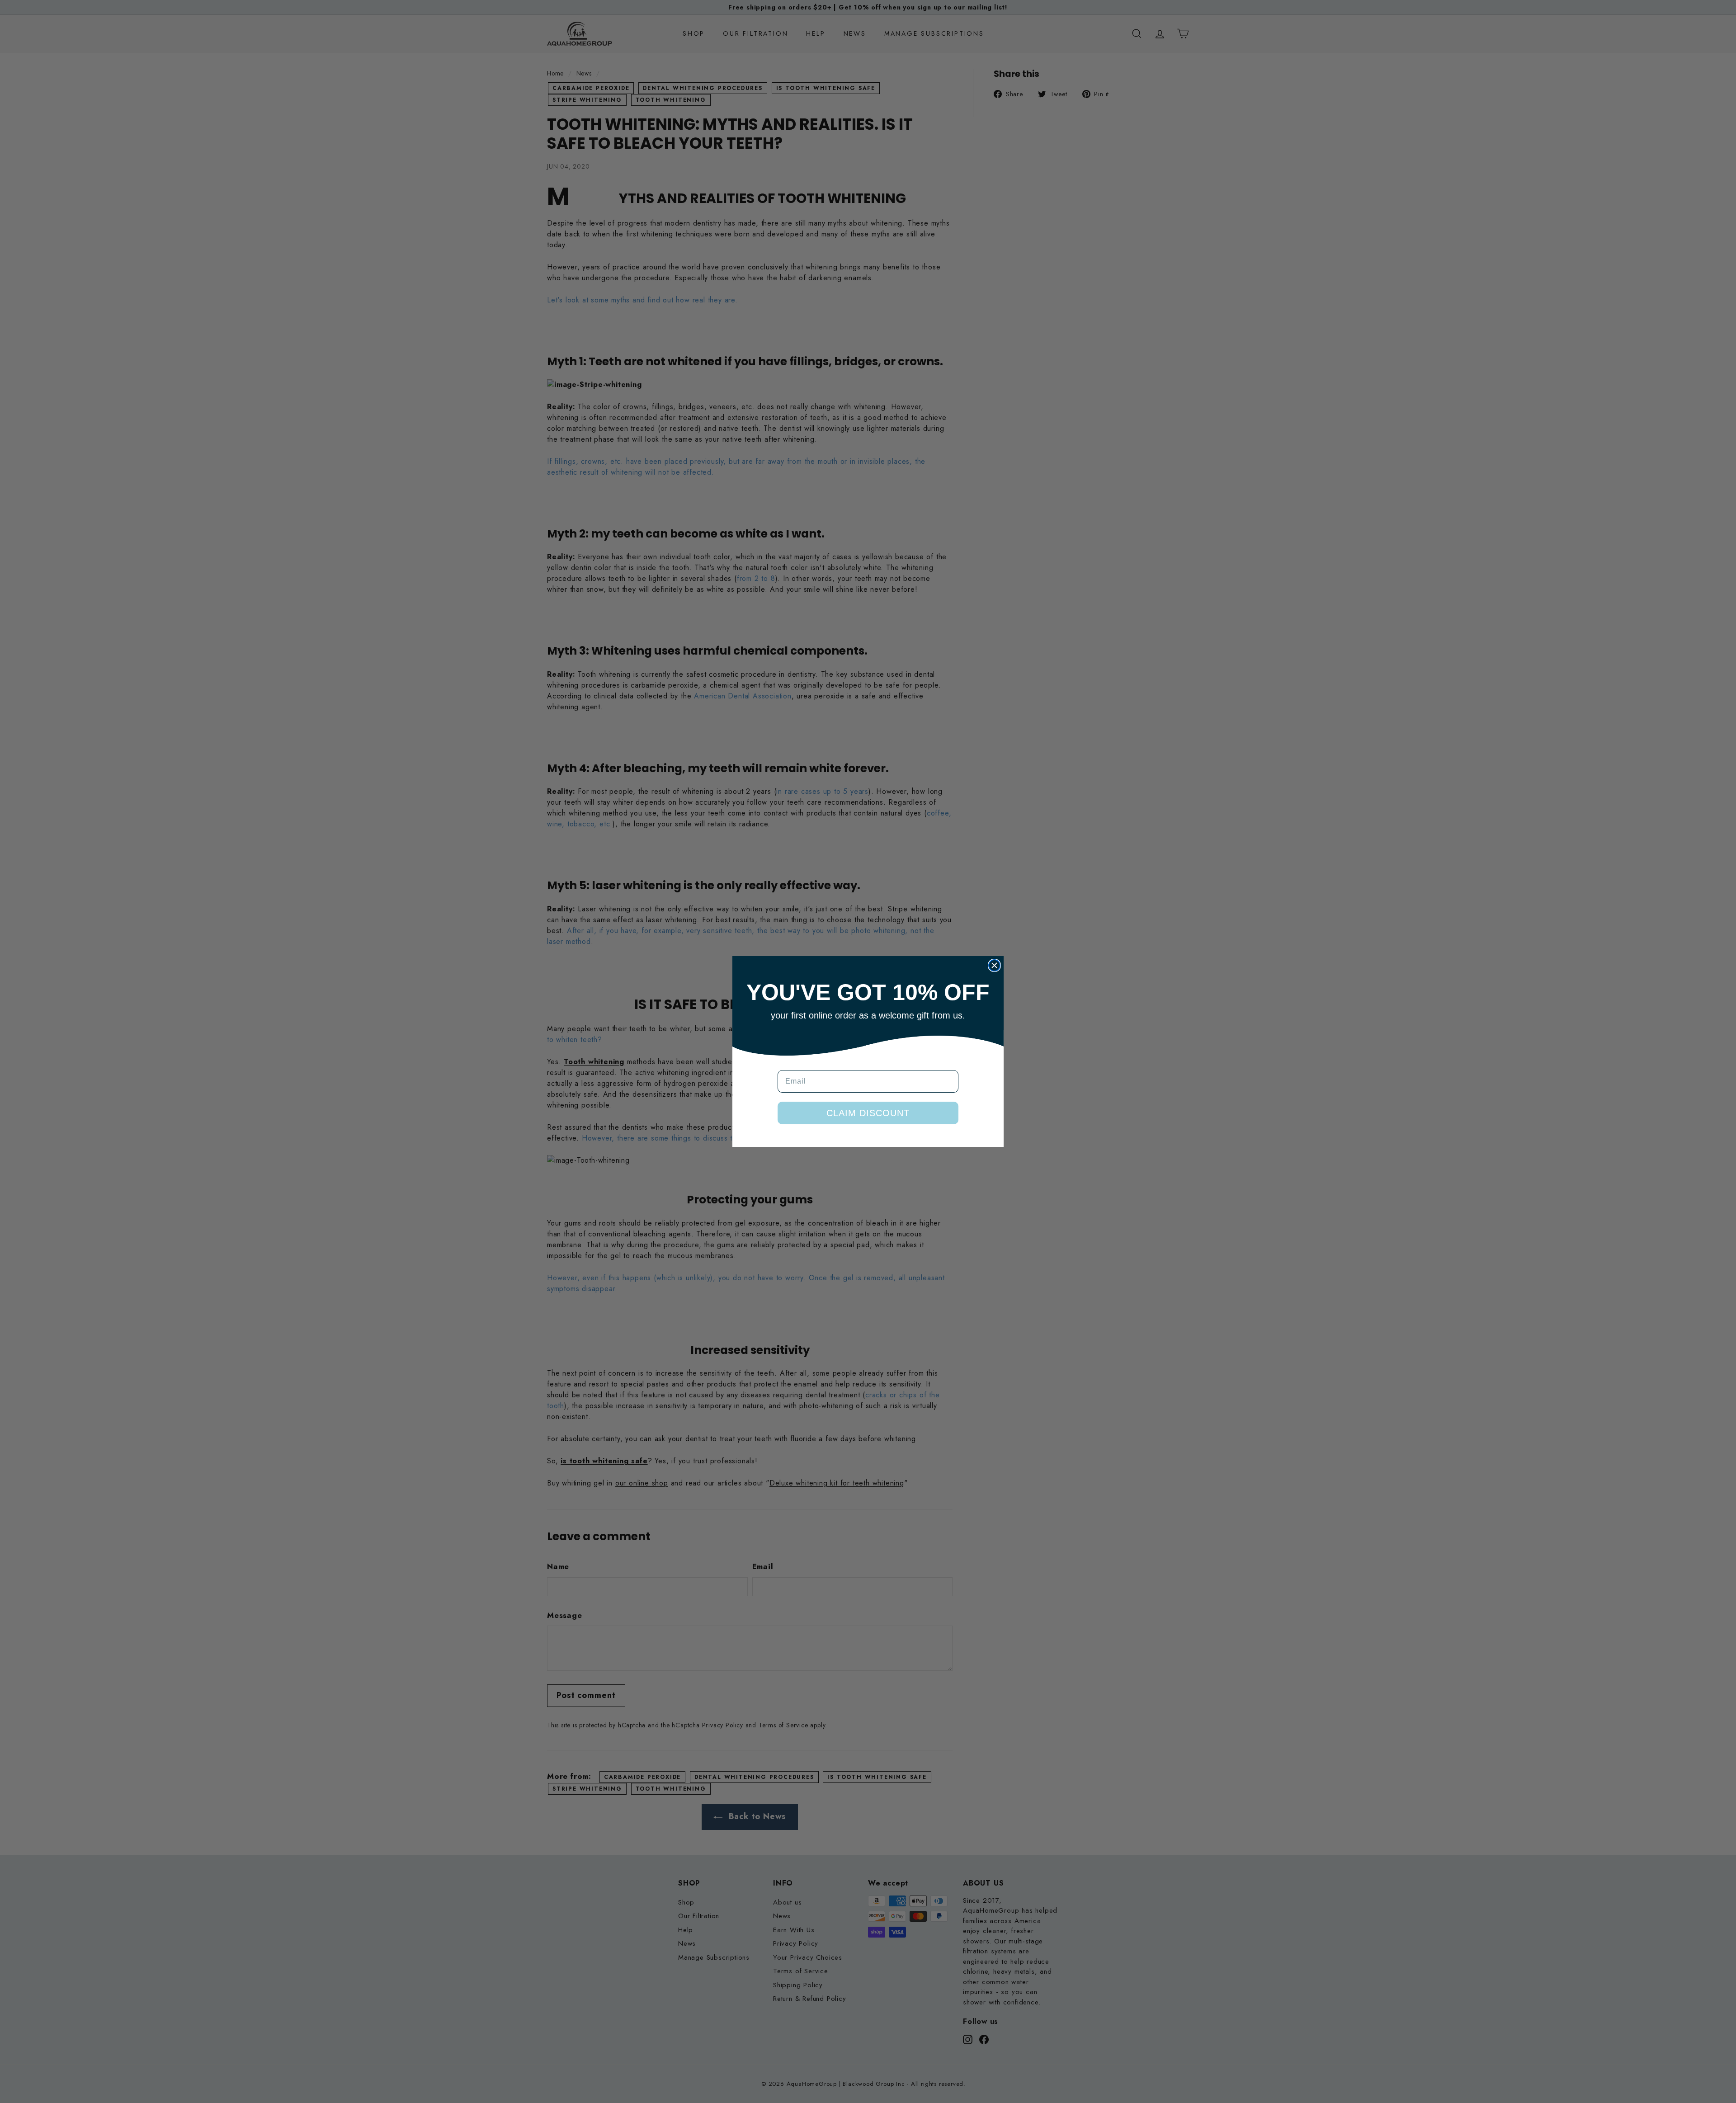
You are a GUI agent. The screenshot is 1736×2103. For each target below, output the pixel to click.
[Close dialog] (994, 965)
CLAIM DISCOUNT (868, 1113)
